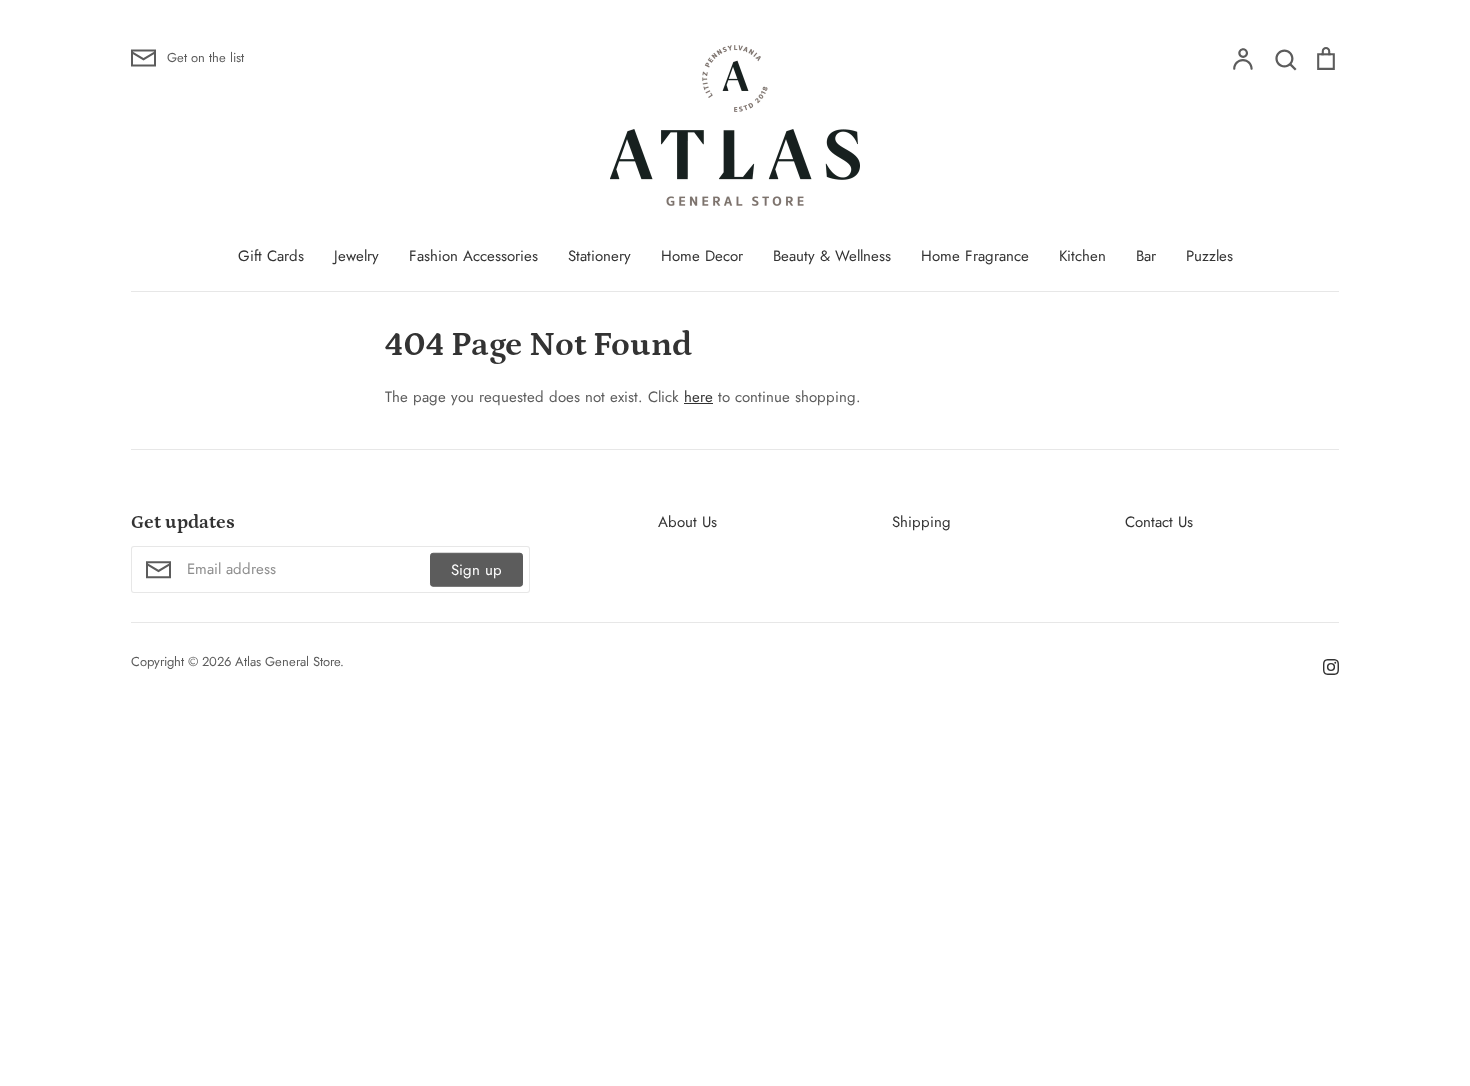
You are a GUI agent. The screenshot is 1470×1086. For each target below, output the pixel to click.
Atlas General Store (287, 661)
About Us (687, 522)
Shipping (921, 522)
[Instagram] (1323, 665)
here (698, 397)
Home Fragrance (975, 256)
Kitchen (1082, 256)
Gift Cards (271, 256)
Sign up (476, 570)
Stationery (599, 256)
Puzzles (1209, 256)
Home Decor (702, 256)
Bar (1146, 256)
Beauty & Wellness (832, 256)
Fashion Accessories (473, 256)
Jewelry (356, 256)
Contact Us (1159, 522)
